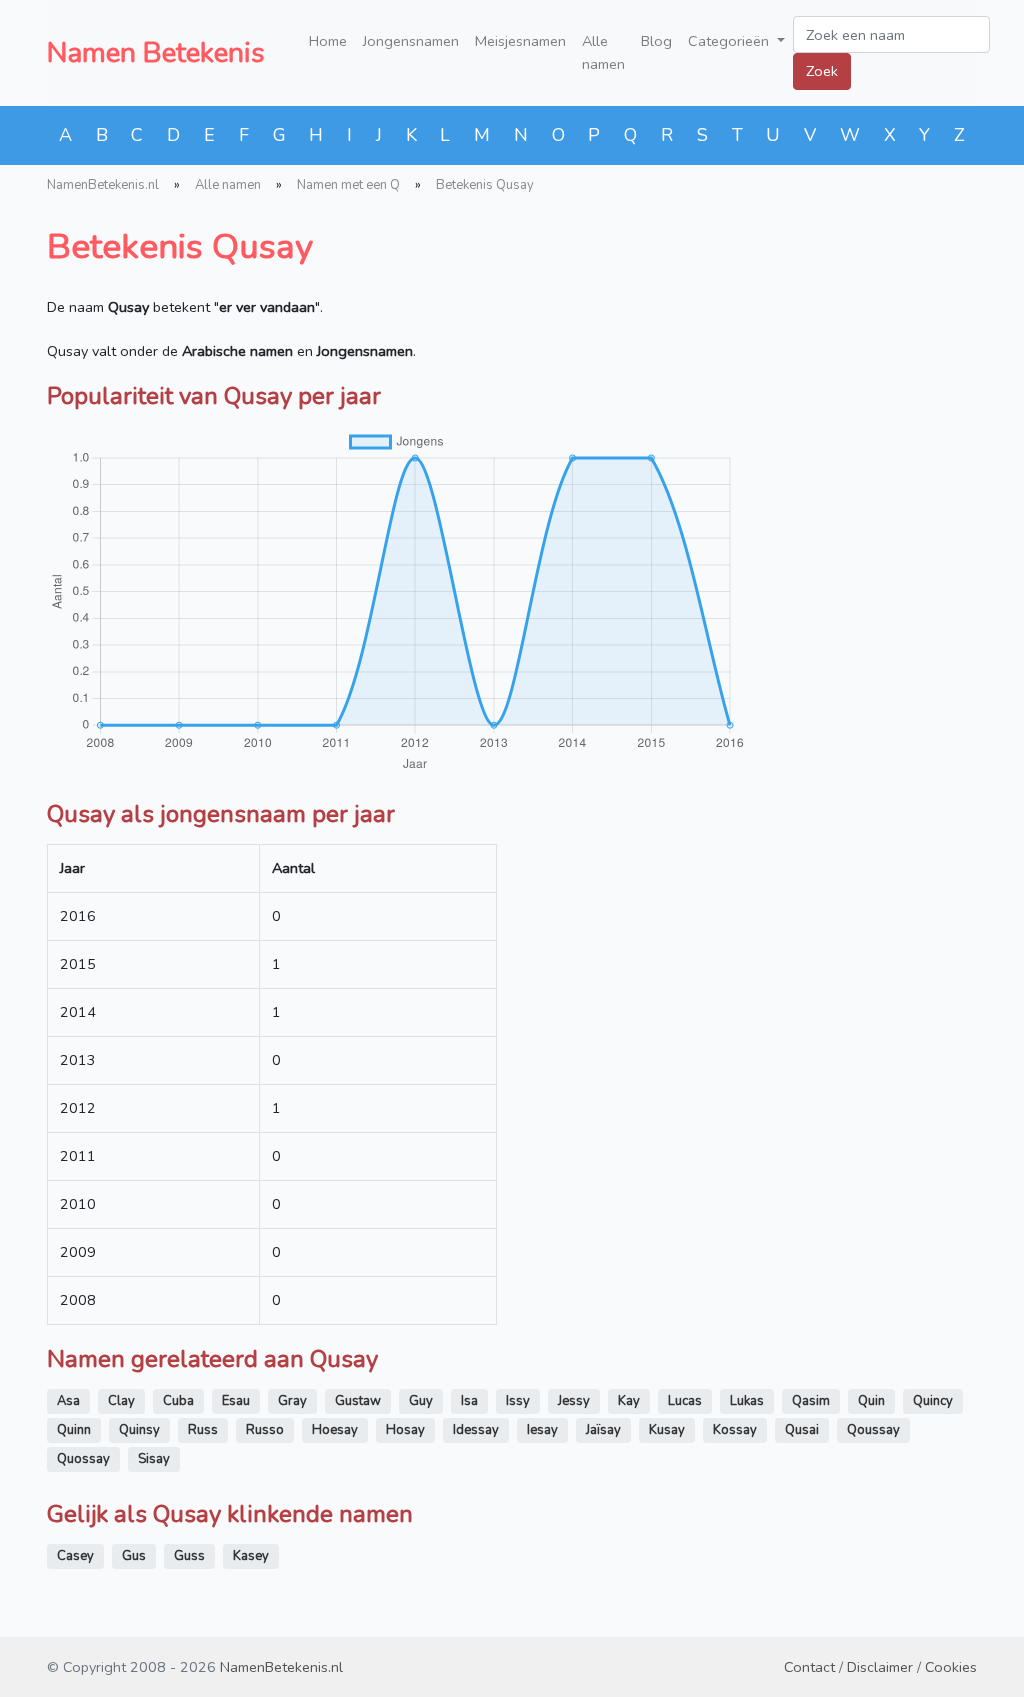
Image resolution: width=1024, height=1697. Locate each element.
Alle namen (603, 52)
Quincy (933, 1401)
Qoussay (873, 1430)
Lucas (685, 1401)
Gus (134, 1556)
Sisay (154, 1459)
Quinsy (139, 1430)
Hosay (405, 1430)
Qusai (802, 1430)
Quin (871, 1401)
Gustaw (358, 1401)
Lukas (747, 1401)
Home (328, 41)
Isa (469, 1401)
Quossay (83, 1459)
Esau (236, 1401)
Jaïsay (603, 1430)
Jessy (574, 1401)
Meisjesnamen (520, 41)
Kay (629, 1401)
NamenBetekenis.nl (103, 185)
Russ (203, 1430)
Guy (421, 1401)
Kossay (735, 1430)
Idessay (476, 1430)
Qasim (811, 1401)
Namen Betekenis (156, 53)
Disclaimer (880, 1667)
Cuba (178, 1401)
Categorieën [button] (730, 41)
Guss (189, 1556)
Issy (518, 1401)
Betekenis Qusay (485, 185)
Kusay (667, 1430)
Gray (292, 1401)
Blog (656, 41)
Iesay (542, 1430)
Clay (121, 1401)
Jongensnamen (411, 41)
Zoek (822, 71)
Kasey (251, 1556)
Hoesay (335, 1430)
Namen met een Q (348, 185)
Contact (809, 1667)
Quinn (74, 1430)
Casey (75, 1556)
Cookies (951, 1667)
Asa (68, 1401)
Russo (265, 1430)
